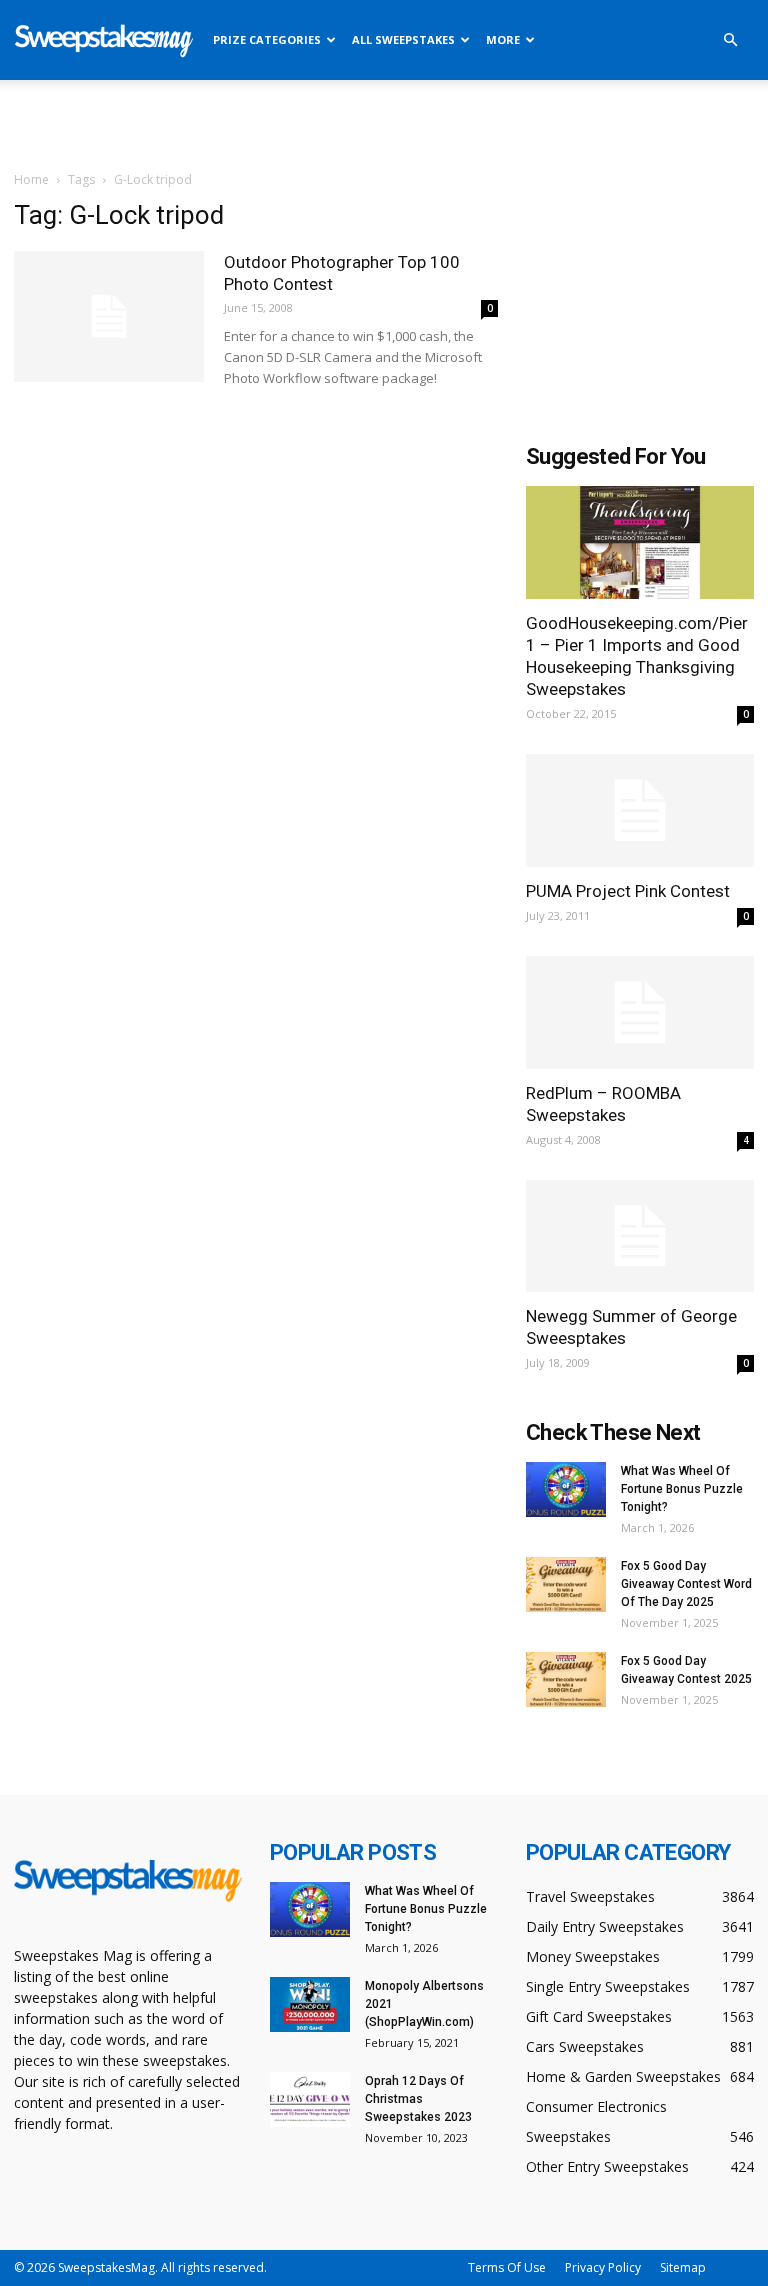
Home (31, 179)
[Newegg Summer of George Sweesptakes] (640, 1236)
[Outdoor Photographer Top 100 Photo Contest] (109, 316)
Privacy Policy (603, 2267)
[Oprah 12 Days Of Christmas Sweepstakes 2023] (310, 2099)
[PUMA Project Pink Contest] (640, 810)
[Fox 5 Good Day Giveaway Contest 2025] (566, 1679)
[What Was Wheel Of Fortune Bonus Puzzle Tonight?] (566, 1489)
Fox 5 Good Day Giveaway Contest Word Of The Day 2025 (686, 1584)
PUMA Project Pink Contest (628, 891)
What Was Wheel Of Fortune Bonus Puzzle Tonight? (682, 1489)
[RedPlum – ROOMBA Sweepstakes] (640, 1012)
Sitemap (683, 2267)
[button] (730, 40)
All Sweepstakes (403, 39)
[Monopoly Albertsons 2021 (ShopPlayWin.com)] (310, 2004)
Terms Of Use (507, 2267)
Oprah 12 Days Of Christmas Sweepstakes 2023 (418, 2099)
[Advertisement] (384, 124)
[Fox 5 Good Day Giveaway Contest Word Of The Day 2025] (566, 1584)
